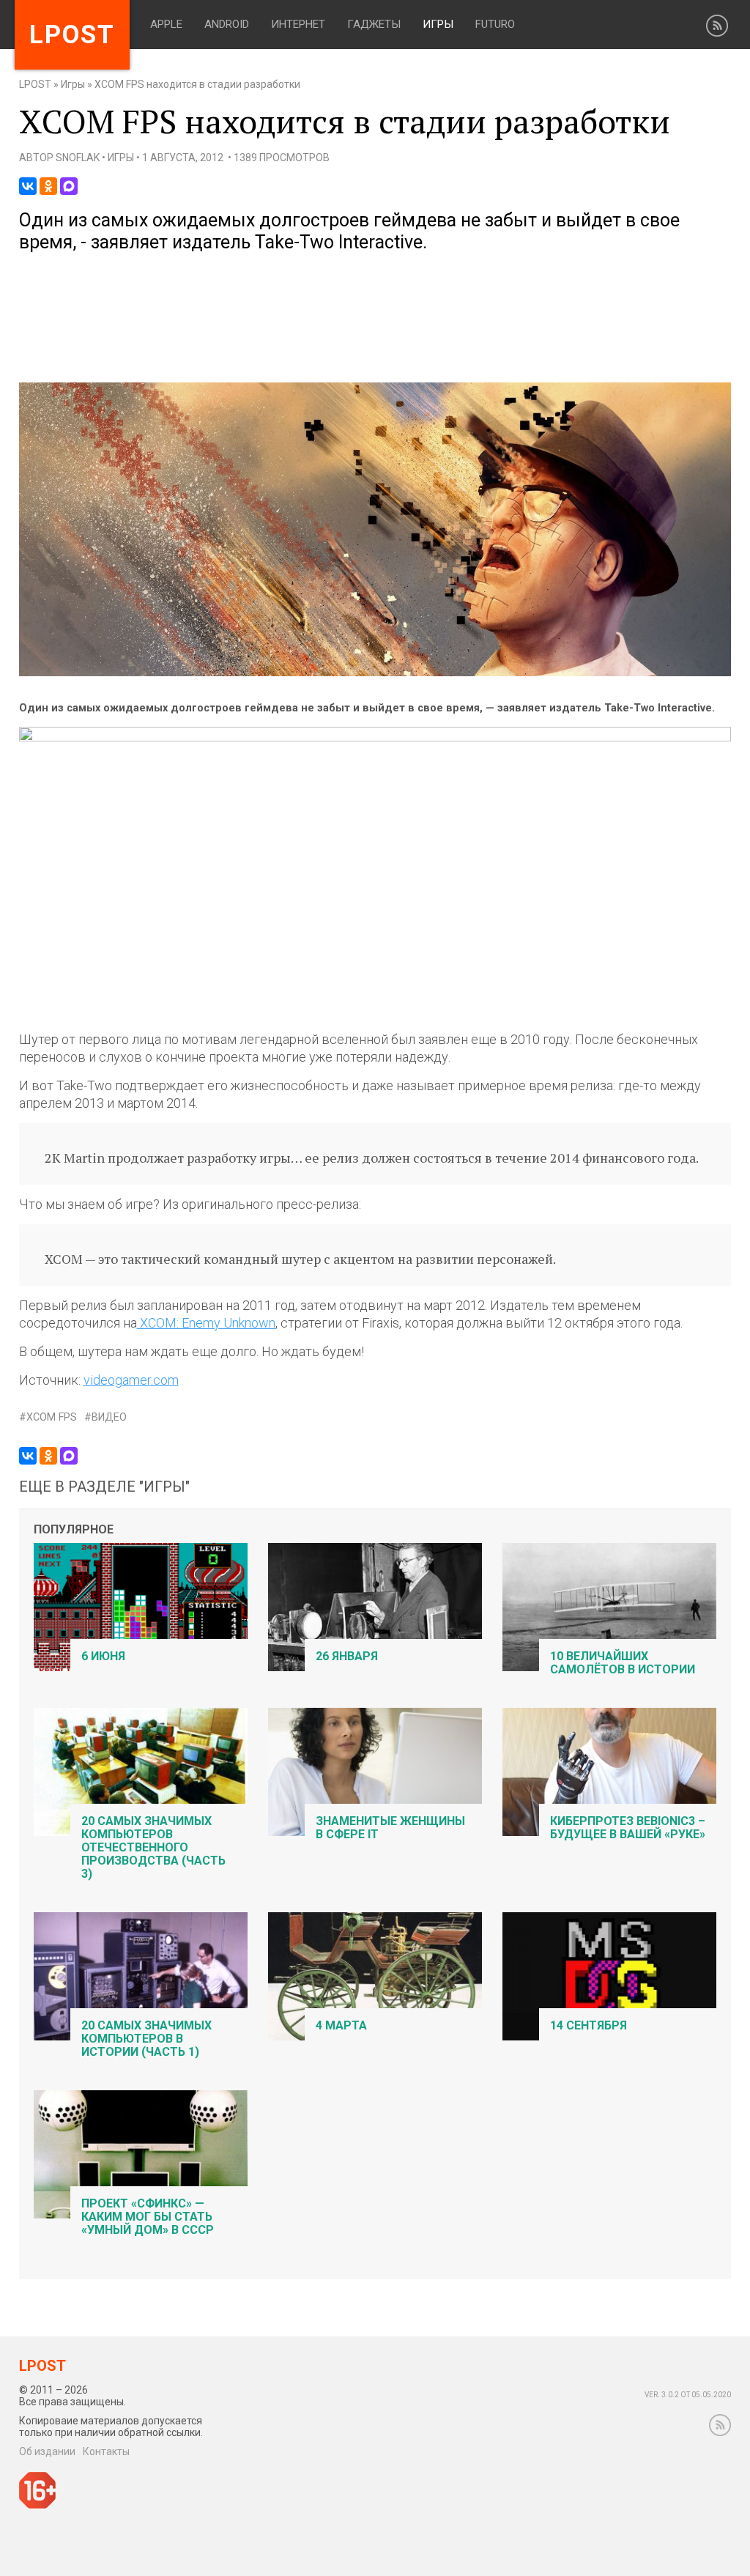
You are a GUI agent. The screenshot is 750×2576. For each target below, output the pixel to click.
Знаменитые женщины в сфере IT (390, 1828)
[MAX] (69, 186)
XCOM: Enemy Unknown (206, 1323)
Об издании (47, 2451)
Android (227, 24)
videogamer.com (131, 1380)
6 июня (103, 1656)
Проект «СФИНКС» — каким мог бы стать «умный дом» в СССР (148, 2217)
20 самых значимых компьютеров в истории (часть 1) (146, 2039)
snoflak (78, 158)
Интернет (298, 24)
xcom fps (52, 1417)
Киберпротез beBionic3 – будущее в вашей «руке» (628, 1828)
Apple (166, 24)
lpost (72, 35)
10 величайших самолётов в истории (623, 1663)
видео (109, 1417)
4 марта (341, 2025)
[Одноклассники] (48, 186)
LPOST (35, 84)
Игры (438, 24)
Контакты (106, 2451)
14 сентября (589, 2025)
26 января (347, 1656)
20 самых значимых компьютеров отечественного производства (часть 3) (153, 1847)
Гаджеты (374, 24)
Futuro (495, 24)
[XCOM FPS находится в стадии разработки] (375, 673)
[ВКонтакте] (28, 186)
